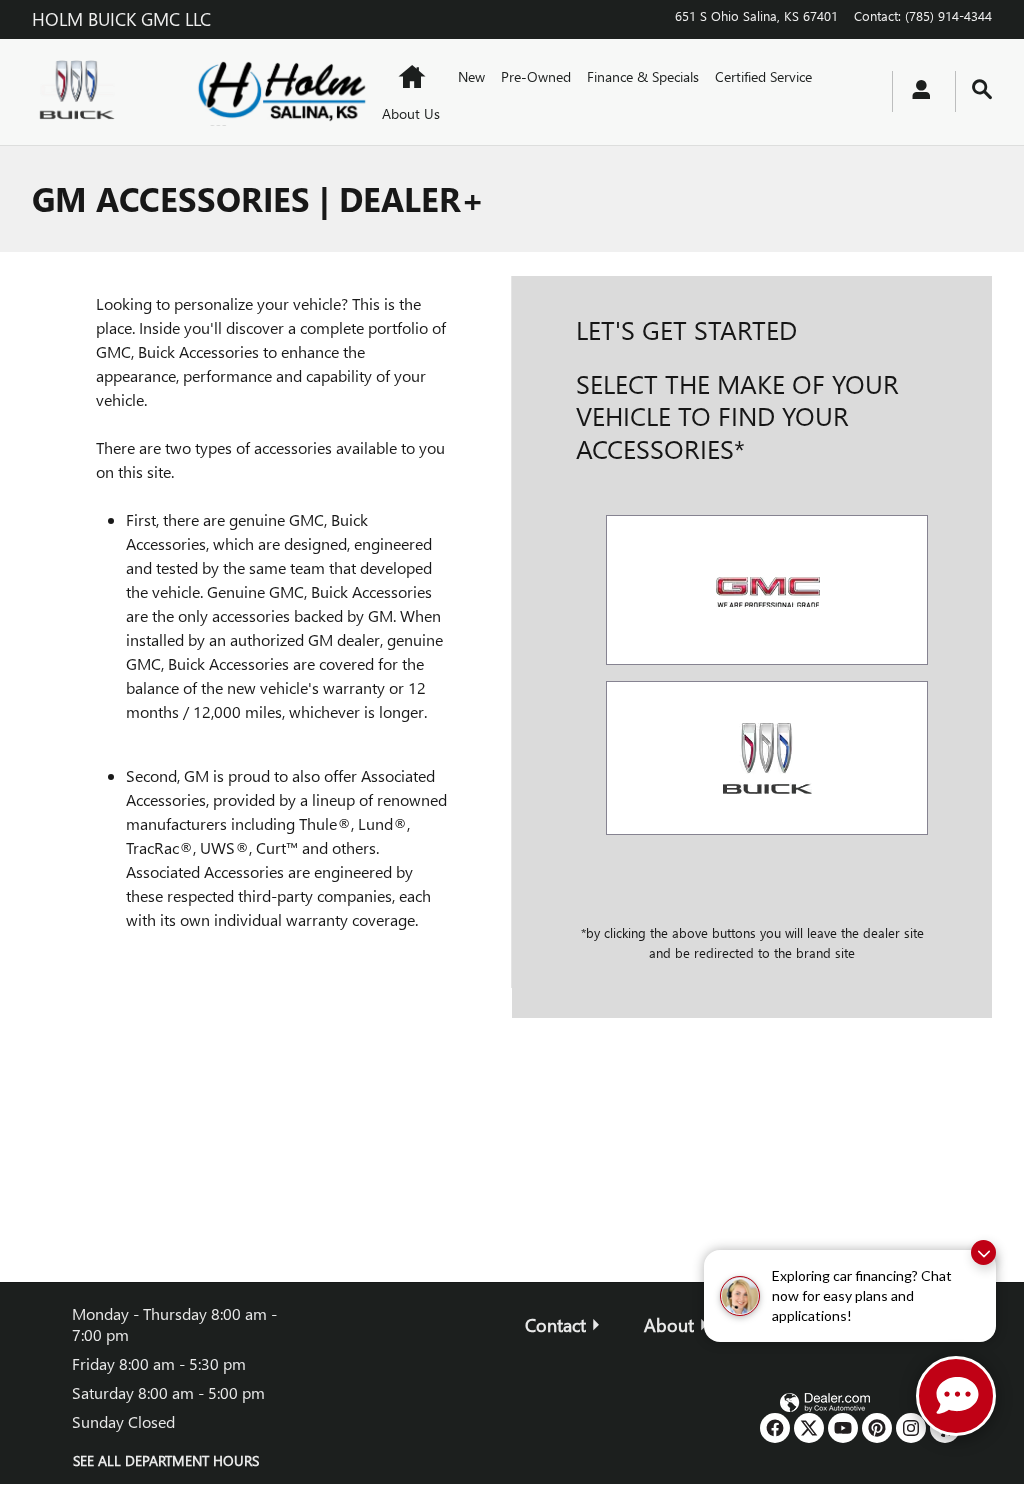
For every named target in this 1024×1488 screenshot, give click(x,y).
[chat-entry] (956, 1396)
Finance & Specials (643, 76)
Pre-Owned (536, 76)
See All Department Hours (166, 1460)
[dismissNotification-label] (983, 1252)
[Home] (96, 91)
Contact (555, 1324)
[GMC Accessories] (767, 590)
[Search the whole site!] (982, 89)
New (471, 76)
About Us (411, 113)
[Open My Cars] (916, 91)
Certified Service (763, 76)
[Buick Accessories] (767, 758)
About (669, 1324)
